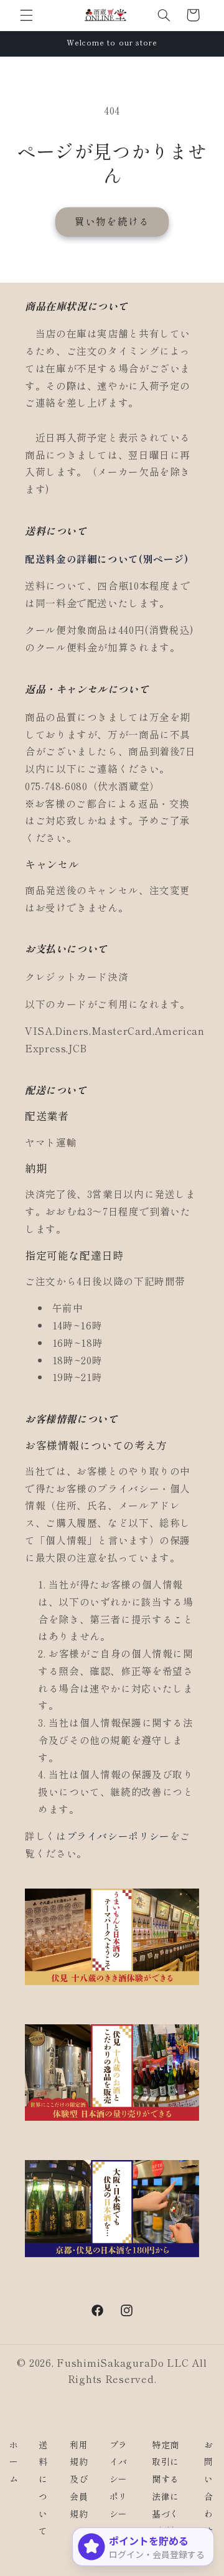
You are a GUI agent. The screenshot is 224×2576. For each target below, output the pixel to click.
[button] (26, 15)
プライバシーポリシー (118, 1836)
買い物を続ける (112, 221)
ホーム (14, 2462)
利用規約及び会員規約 (79, 2479)
